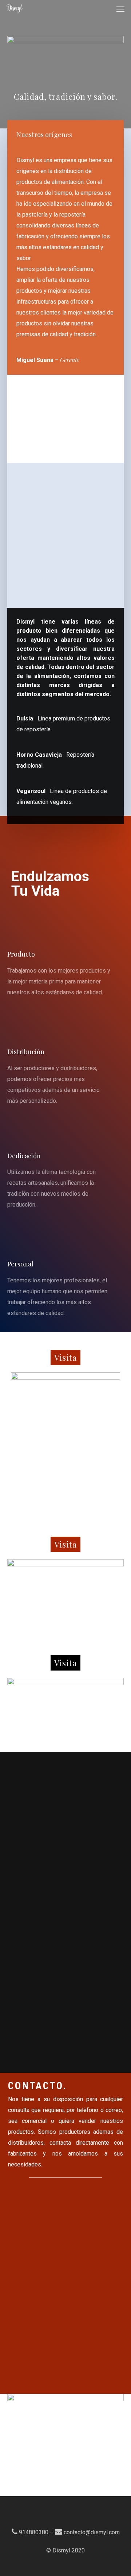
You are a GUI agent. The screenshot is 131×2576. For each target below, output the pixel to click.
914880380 (34, 2532)
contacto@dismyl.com (92, 2532)
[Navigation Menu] (120, 9)
